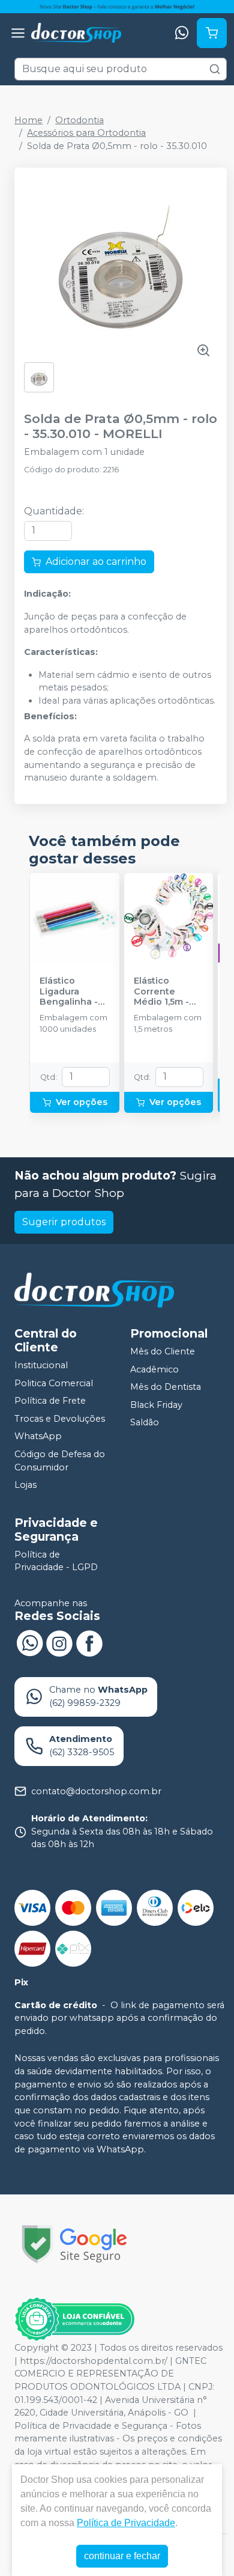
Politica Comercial (54, 1383)
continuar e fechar (122, 2556)
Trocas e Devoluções (60, 1419)
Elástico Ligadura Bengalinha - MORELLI (69, 991)
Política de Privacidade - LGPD (56, 1561)
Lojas (25, 1485)
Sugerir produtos (64, 1222)
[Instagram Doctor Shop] (59, 1642)
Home (28, 120)
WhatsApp (38, 1437)
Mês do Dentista (166, 1387)
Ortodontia (79, 120)
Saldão (145, 1423)
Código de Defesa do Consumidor (60, 1461)
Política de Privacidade (126, 2523)
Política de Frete (50, 1401)
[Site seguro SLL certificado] (74, 2244)
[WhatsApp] (182, 33)
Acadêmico (154, 1369)
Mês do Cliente (163, 1351)
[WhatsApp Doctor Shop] (29, 1642)
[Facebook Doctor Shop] (89, 1642)
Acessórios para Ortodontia (86, 133)
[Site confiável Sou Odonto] (74, 2319)
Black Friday (156, 1405)
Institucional (41, 1365)
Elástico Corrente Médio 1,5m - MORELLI (161, 991)
